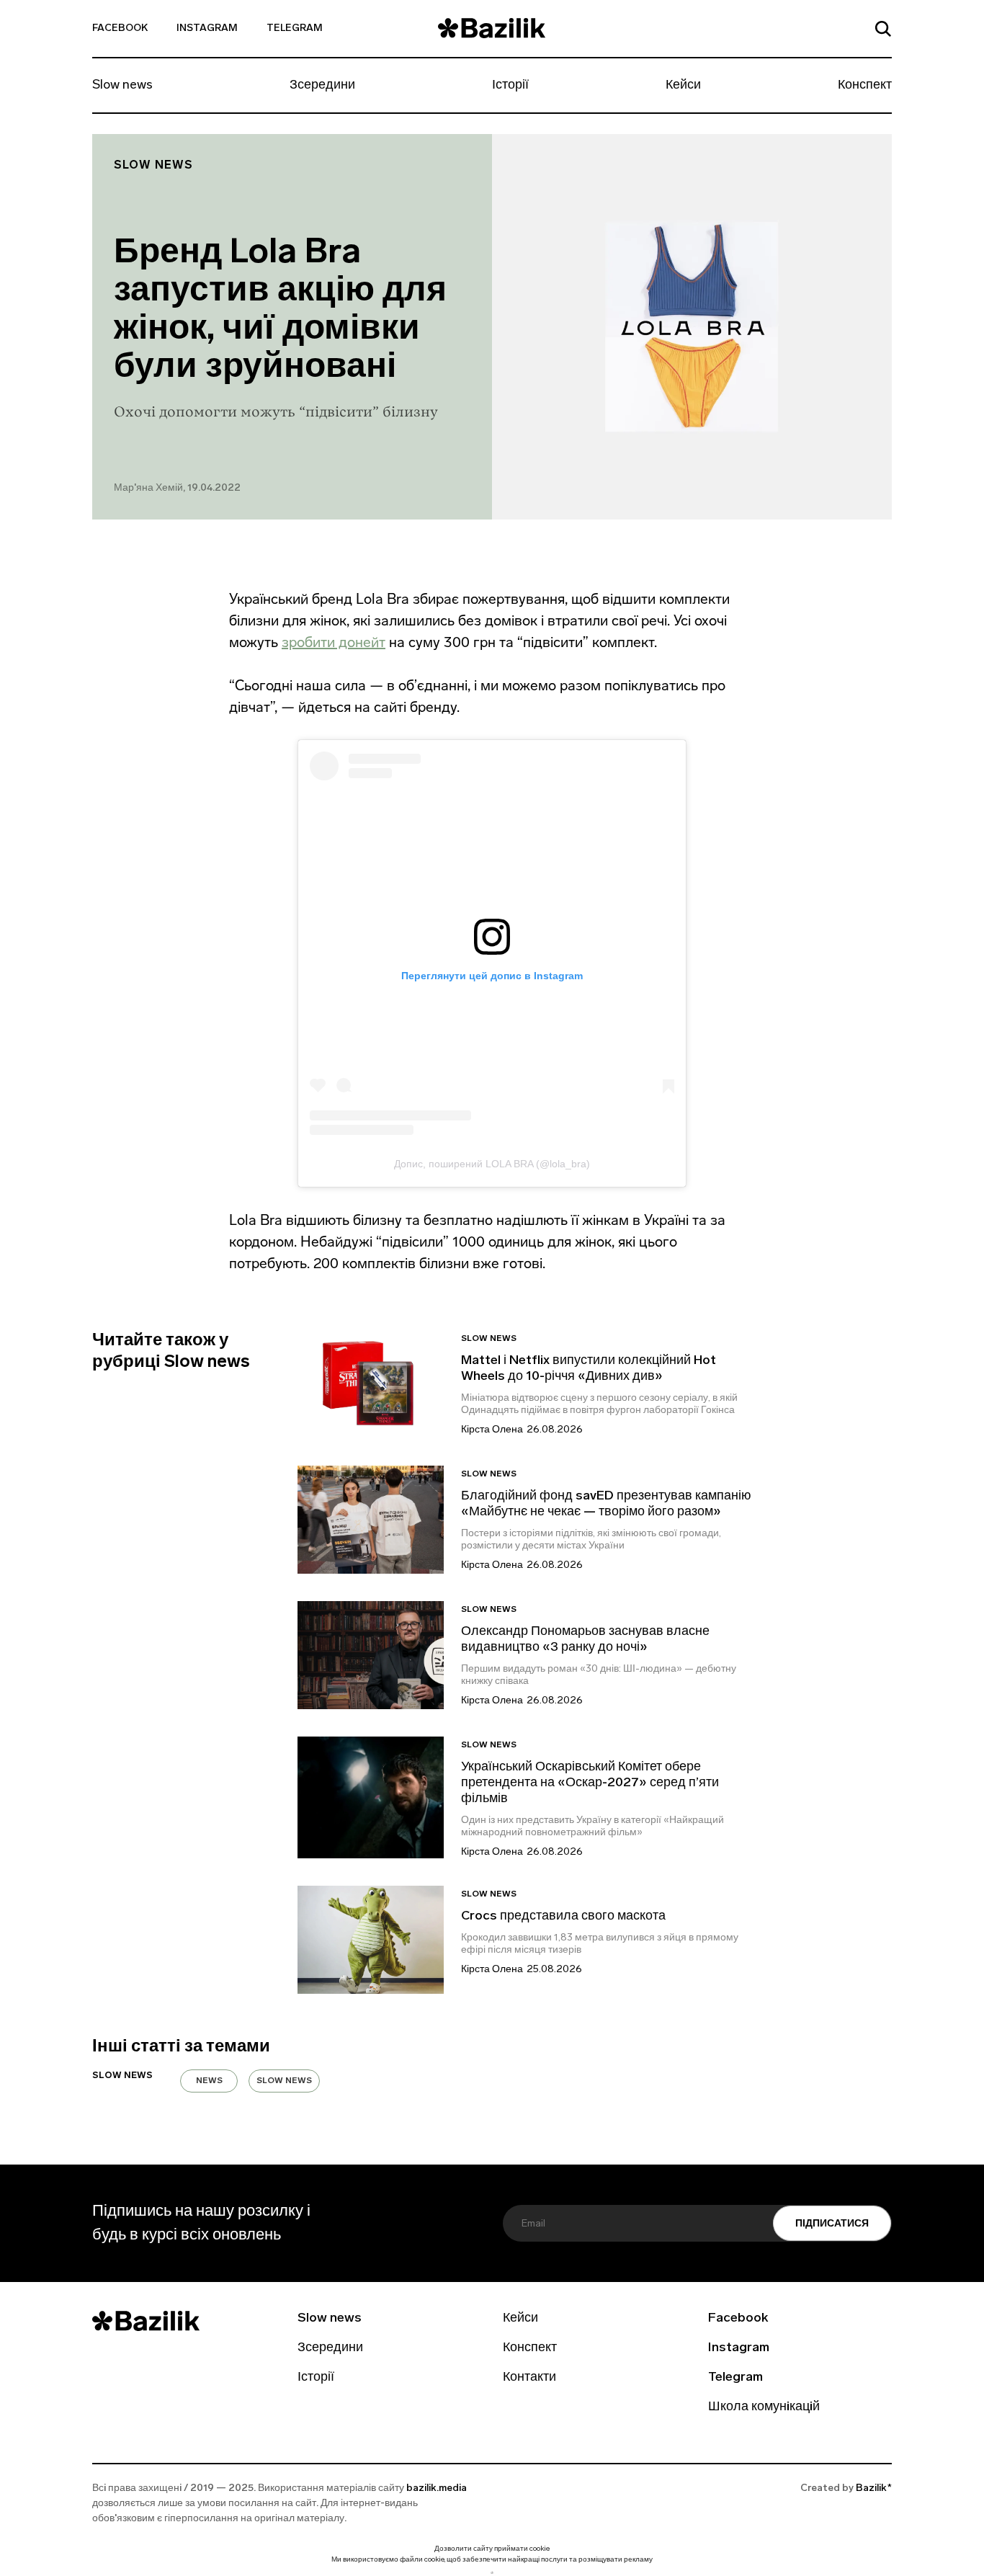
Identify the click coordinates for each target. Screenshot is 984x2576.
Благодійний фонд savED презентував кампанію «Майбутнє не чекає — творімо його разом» (606, 1505)
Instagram (207, 28)
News (209, 2081)
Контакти (529, 2378)
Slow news (122, 86)
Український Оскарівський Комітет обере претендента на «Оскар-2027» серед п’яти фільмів (590, 1783)
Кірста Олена (492, 1430)
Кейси (683, 86)
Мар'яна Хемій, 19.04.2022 (177, 488)
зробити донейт (334, 642)
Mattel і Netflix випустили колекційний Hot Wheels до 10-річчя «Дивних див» (589, 1369)
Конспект (865, 86)
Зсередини (322, 86)
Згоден (492, 2573)
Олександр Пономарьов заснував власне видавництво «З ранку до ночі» (585, 1640)
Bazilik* (874, 2488)
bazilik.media (437, 2488)
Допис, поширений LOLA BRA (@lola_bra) (492, 1164)
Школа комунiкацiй (764, 2407)
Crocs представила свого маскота (565, 1917)
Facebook (120, 28)
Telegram (295, 28)
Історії (510, 86)
